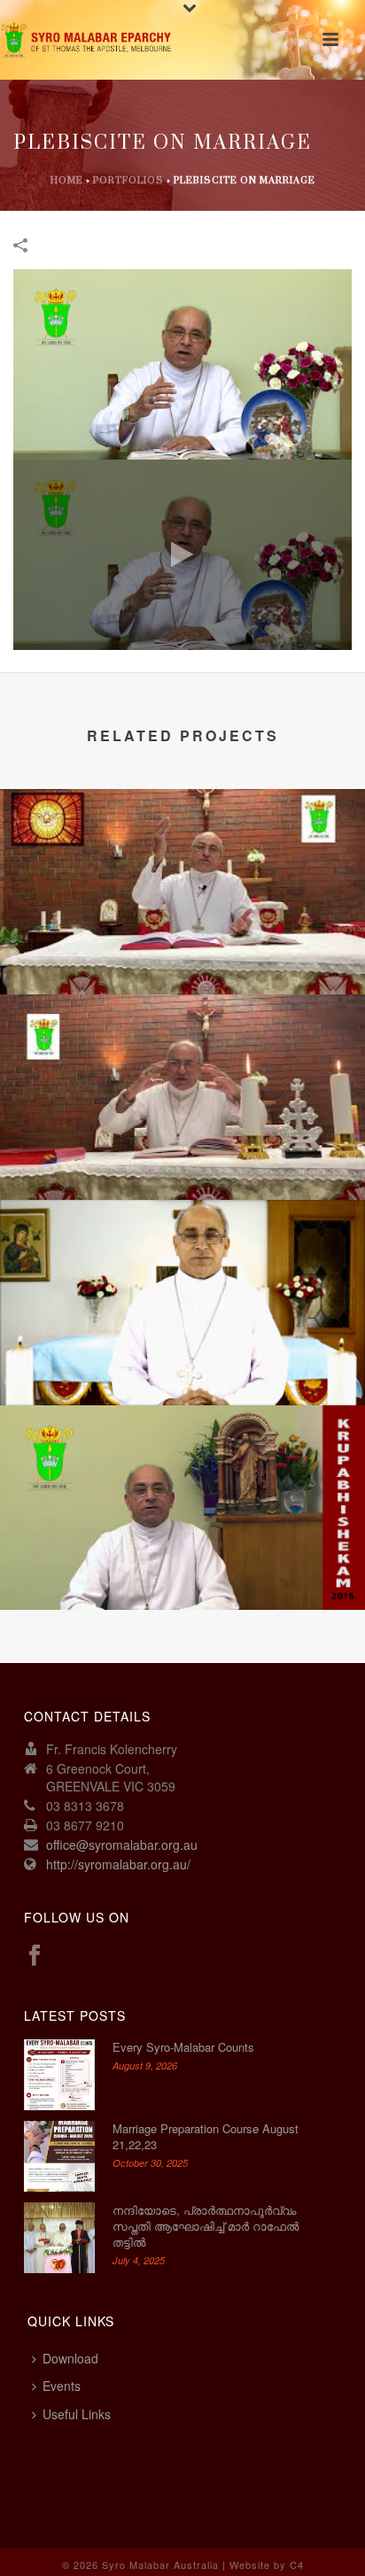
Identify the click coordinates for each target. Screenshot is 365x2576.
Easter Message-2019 (182, 1153)
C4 (297, 2564)
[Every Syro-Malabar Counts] (59, 2075)
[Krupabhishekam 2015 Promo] (182, 1475)
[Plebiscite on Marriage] (182, 363)
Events (62, 2386)
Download (70, 2358)
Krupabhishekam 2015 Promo (183, 1563)
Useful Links (77, 2414)
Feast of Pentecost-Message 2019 (182, 948)
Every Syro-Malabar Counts (183, 2047)
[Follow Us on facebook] (35, 1956)
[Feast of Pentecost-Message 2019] (182, 860)
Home (67, 181)
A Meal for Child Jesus (182, 1359)
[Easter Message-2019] (182, 1064)
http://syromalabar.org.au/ (118, 1864)
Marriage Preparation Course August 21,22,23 (206, 2137)
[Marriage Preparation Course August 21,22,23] (59, 2156)
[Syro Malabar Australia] (89, 40)
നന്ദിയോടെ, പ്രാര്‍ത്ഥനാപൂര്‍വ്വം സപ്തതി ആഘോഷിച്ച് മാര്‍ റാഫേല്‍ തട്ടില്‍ (206, 2226)
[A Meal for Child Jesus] (182, 1270)
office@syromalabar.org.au (122, 1845)
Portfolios (128, 181)
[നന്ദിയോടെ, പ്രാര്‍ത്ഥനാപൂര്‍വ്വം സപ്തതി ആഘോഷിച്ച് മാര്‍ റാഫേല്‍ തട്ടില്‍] (59, 2238)
